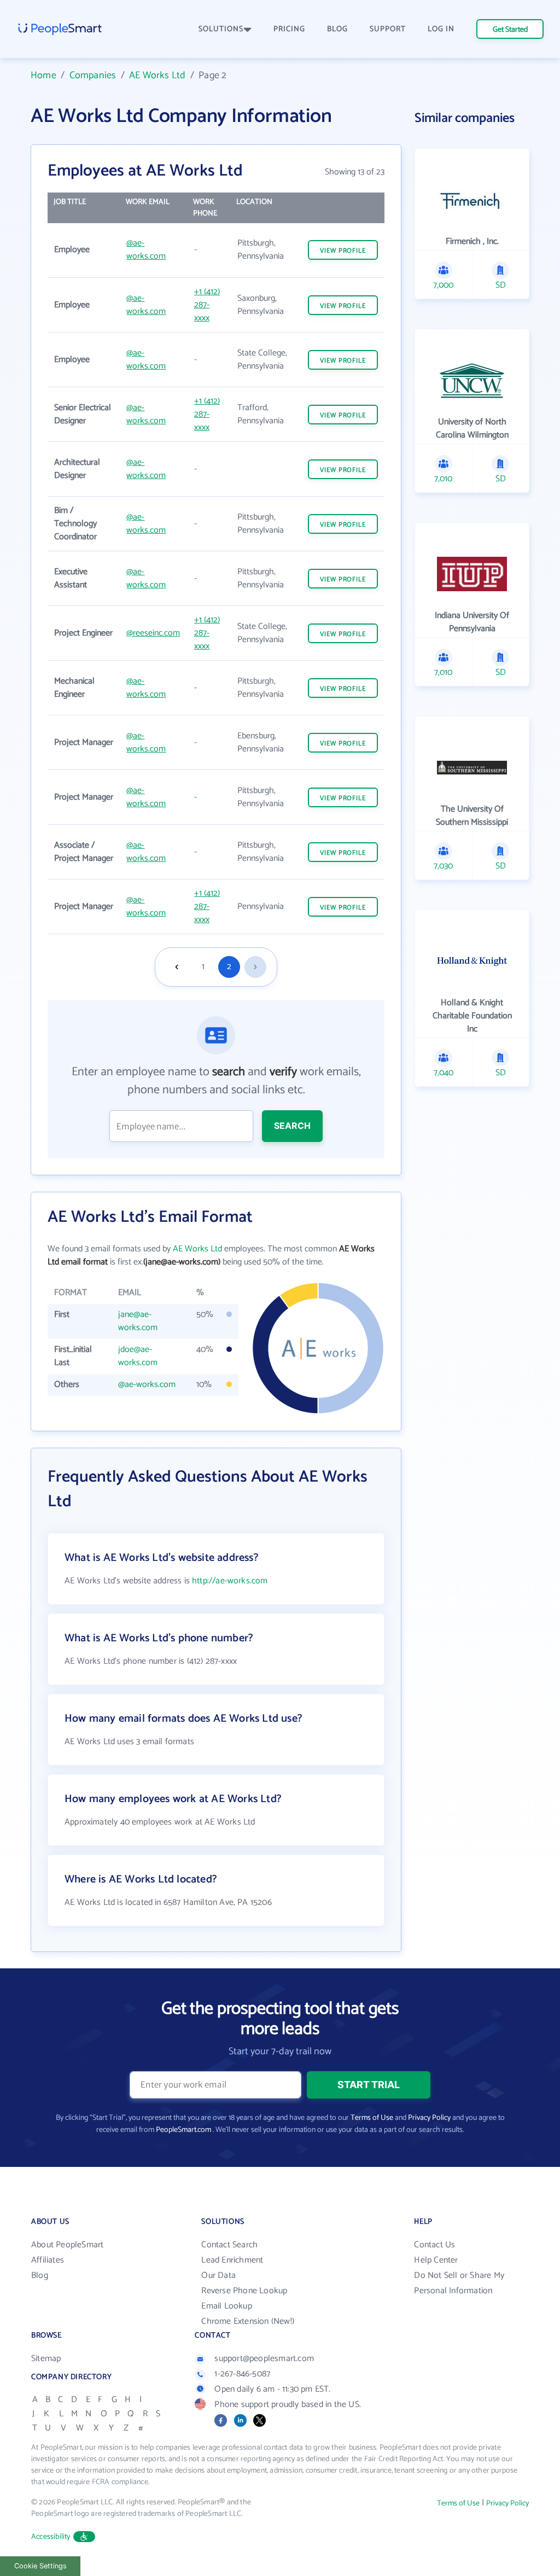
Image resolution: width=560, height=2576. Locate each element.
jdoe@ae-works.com (138, 1356)
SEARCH (292, 1126)
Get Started (510, 30)
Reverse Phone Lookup (244, 2291)
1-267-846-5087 (242, 2374)
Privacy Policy (429, 2118)
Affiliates (48, 2260)
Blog (40, 2275)
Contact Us (434, 2245)
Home (43, 75)
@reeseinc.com (153, 633)
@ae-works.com (146, 250)
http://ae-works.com (230, 1581)
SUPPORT (388, 29)
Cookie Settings (40, 2566)
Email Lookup (226, 2306)
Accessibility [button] (51, 2537)
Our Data (218, 2275)
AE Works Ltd (157, 75)
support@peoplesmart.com (264, 2359)
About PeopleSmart (67, 2245)
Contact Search (229, 2245)
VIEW (343, 251)
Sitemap (46, 2359)
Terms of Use (372, 2118)
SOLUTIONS (221, 29)
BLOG (337, 29)
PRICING (289, 29)
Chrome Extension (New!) (248, 2321)
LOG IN (441, 29)
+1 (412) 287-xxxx (207, 305)
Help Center (436, 2260)
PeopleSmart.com (183, 2130)
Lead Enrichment (232, 2260)
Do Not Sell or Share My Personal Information (459, 2283)
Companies (93, 75)
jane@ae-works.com (138, 1321)
